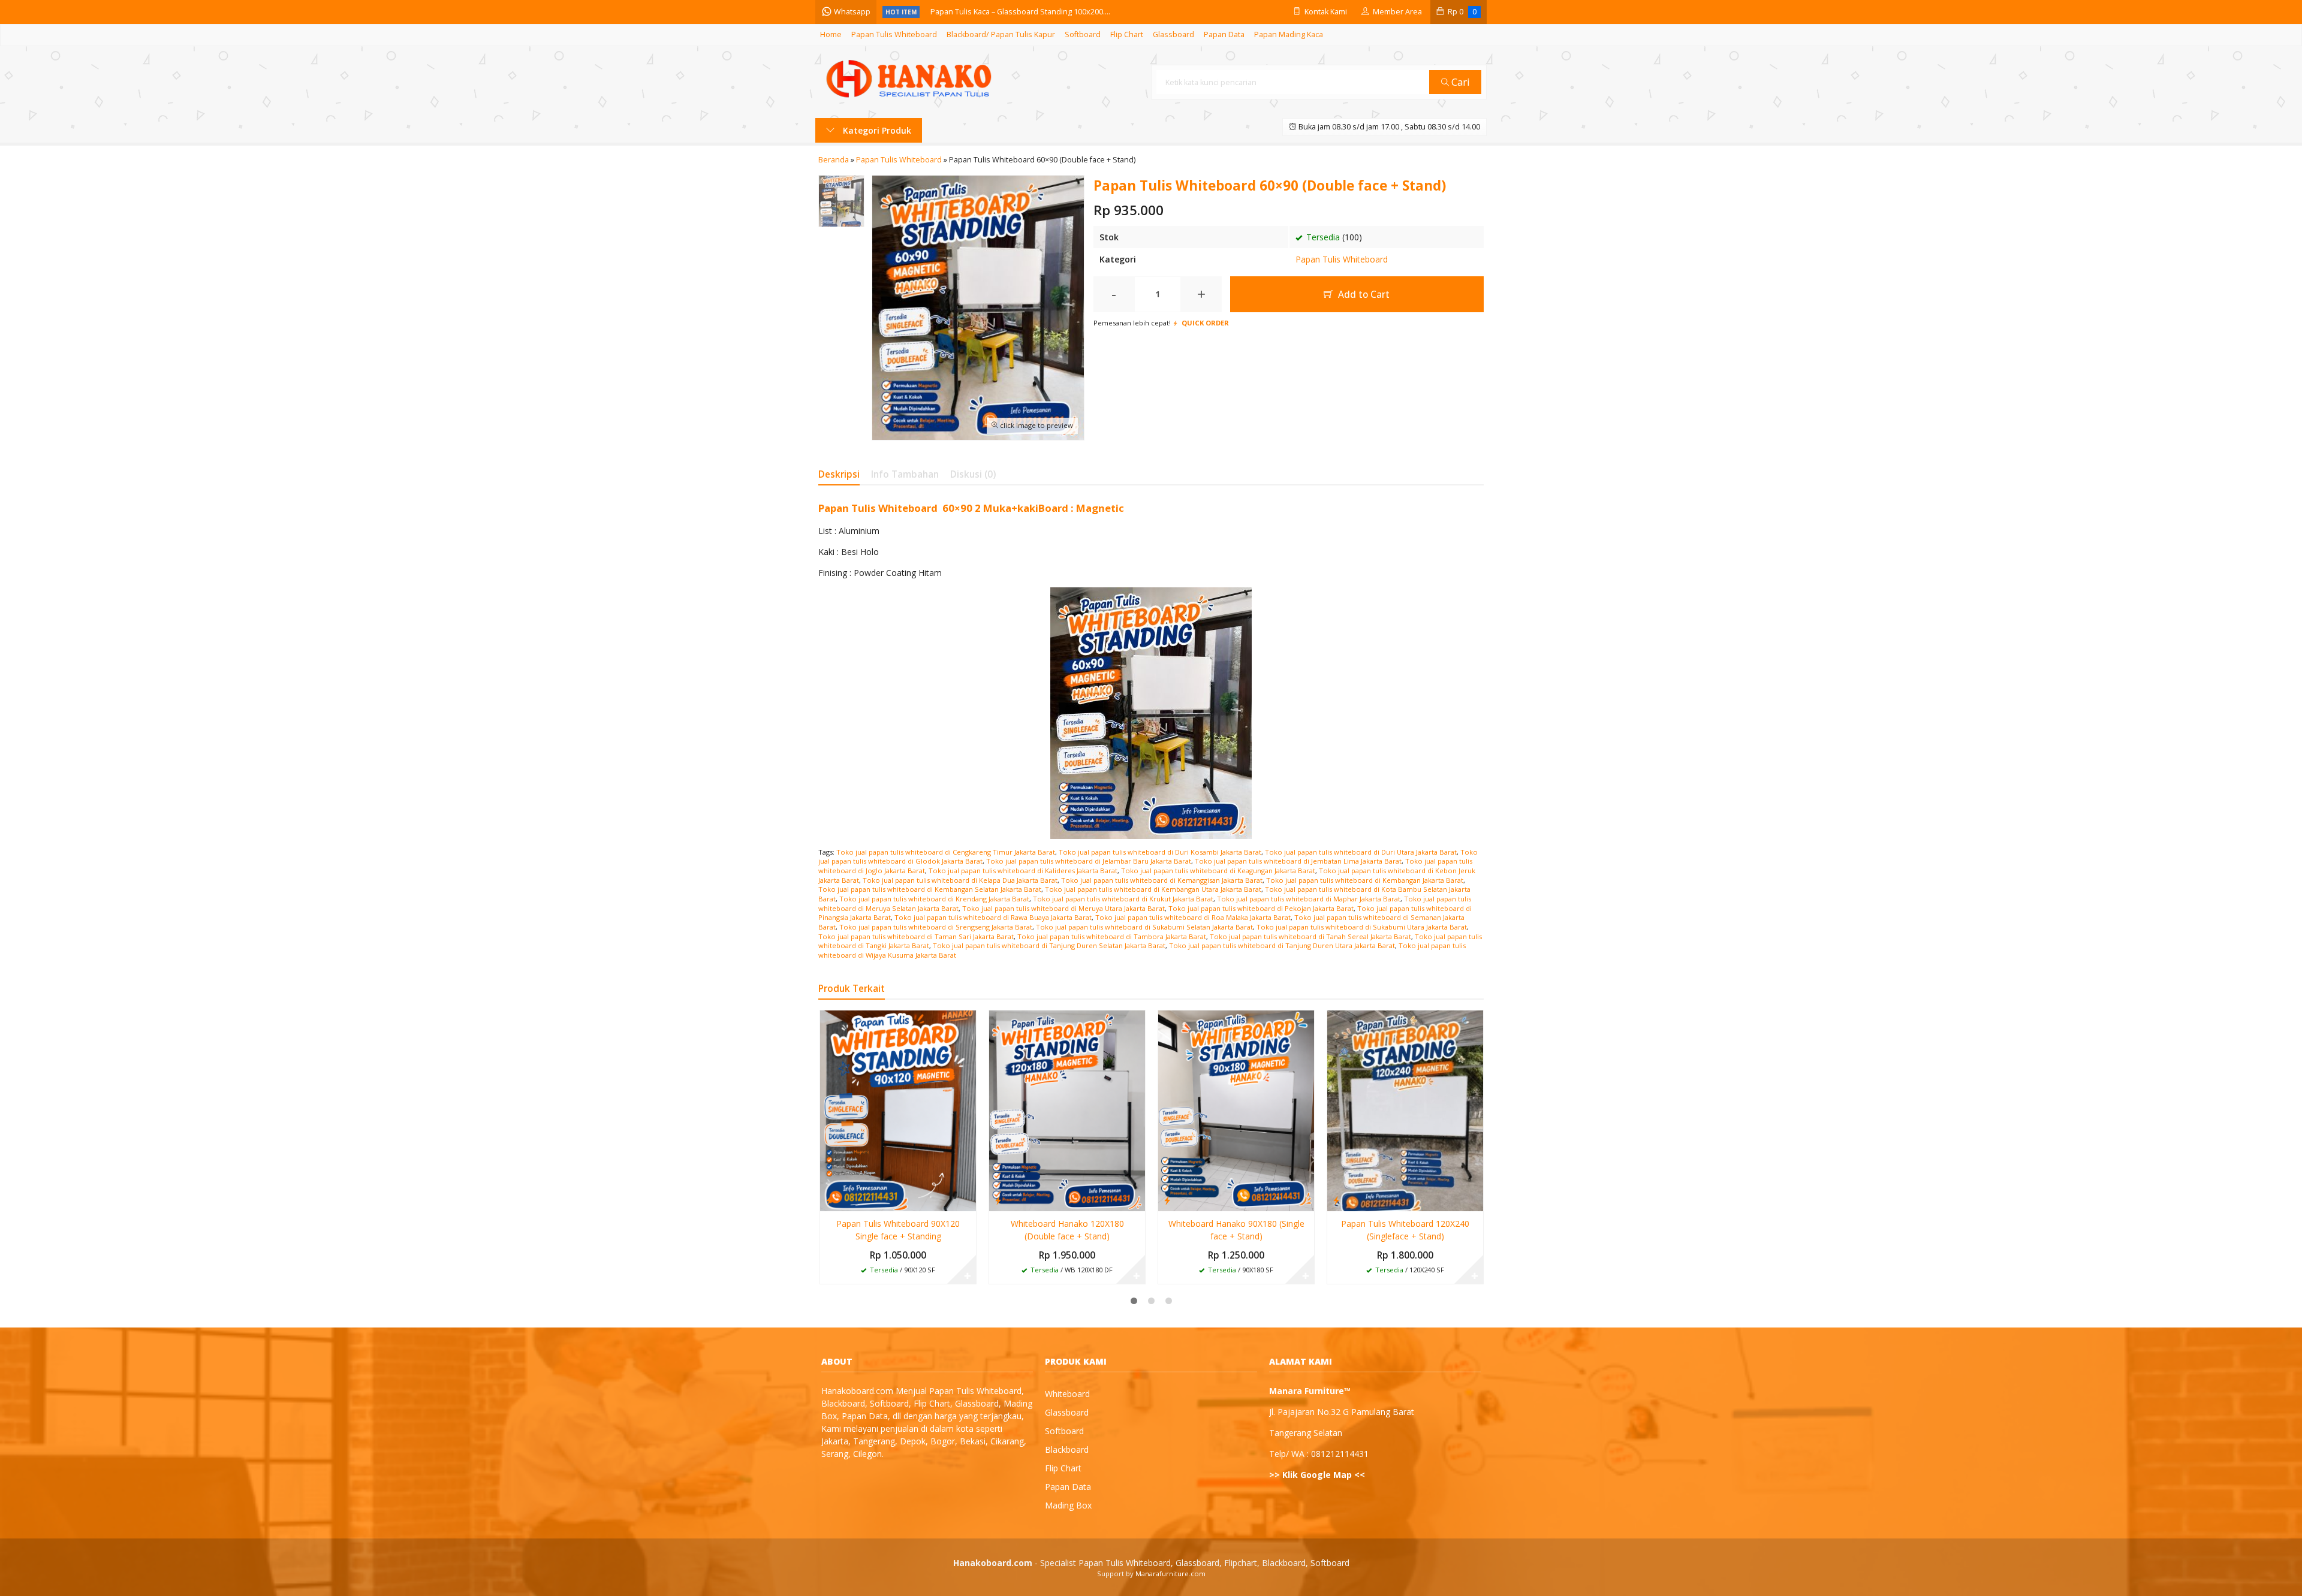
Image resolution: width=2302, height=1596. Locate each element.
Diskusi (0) (973, 474)
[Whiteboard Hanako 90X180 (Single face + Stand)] (1236, 1110)
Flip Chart (1127, 34)
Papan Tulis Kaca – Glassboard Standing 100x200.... (1020, 12)
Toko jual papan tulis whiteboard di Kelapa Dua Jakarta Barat (960, 880)
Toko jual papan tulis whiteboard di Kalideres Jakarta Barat (1023, 871)
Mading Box (1068, 1505)
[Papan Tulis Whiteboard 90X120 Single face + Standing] (898, 1110)
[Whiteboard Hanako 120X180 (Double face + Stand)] (1067, 1110)
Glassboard (1173, 34)
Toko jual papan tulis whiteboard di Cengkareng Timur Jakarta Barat (946, 852)
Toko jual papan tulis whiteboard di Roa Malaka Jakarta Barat (1193, 917)
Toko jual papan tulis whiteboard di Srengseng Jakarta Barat (936, 927)
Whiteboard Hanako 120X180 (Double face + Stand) (1067, 1230)
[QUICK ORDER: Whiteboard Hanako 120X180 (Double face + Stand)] (998, 1200)
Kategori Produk (876, 130)
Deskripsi (839, 474)
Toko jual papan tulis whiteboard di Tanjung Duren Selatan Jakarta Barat (1049, 945)
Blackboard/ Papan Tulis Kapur (1001, 34)
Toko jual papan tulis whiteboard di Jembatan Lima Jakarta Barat (1298, 861)
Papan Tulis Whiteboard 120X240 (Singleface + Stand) (1405, 1230)
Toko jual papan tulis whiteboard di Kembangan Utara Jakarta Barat (1153, 889)
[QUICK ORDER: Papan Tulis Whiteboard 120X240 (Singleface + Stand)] (1336, 1200)
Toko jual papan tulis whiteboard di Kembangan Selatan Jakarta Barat (930, 889)
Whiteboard (1067, 1394)
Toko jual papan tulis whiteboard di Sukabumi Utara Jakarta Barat (1362, 927)
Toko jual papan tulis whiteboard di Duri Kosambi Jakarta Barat (1160, 852)
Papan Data (1224, 34)
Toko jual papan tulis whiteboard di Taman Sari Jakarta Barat (916, 936)
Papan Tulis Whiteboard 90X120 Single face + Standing (898, 1230)
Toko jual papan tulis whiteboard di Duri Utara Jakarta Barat (1361, 852)
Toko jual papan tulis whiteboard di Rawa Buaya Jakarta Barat (993, 917)
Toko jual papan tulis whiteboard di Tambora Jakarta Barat (1112, 936)
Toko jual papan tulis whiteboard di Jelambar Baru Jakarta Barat (1089, 861)
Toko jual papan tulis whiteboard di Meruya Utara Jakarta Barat (1063, 908)
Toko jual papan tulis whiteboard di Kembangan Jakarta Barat (1365, 880)
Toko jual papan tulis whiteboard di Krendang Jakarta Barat (934, 899)
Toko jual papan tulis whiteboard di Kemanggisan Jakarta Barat (1162, 880)
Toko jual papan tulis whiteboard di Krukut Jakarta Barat (1123, 899)
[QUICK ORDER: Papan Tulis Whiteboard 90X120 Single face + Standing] (829, 1200)
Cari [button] (1459, 82)
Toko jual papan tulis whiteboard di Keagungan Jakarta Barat (1218, 871)
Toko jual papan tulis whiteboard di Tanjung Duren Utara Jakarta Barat (1282, 945)
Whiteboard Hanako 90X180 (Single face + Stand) (1236, 1230)
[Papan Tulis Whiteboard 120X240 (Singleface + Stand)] (1405, 1110)
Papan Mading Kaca (1289, 34)
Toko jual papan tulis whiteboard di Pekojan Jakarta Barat (1261, 908)
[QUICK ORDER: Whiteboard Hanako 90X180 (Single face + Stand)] (1167, 1200)
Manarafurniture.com (1170, 1574)
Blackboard (1067, 1449)
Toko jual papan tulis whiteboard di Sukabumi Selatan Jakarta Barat (1144, 927)
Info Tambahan (905, 474)
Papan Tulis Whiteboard (894, 34)
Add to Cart (1363, 295)
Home (831, 34)
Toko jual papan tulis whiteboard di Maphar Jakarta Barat (1309, 899)
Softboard (1083, 34)
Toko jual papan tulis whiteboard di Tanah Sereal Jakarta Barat (1310, 936)
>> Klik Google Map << (1317, 1475)
